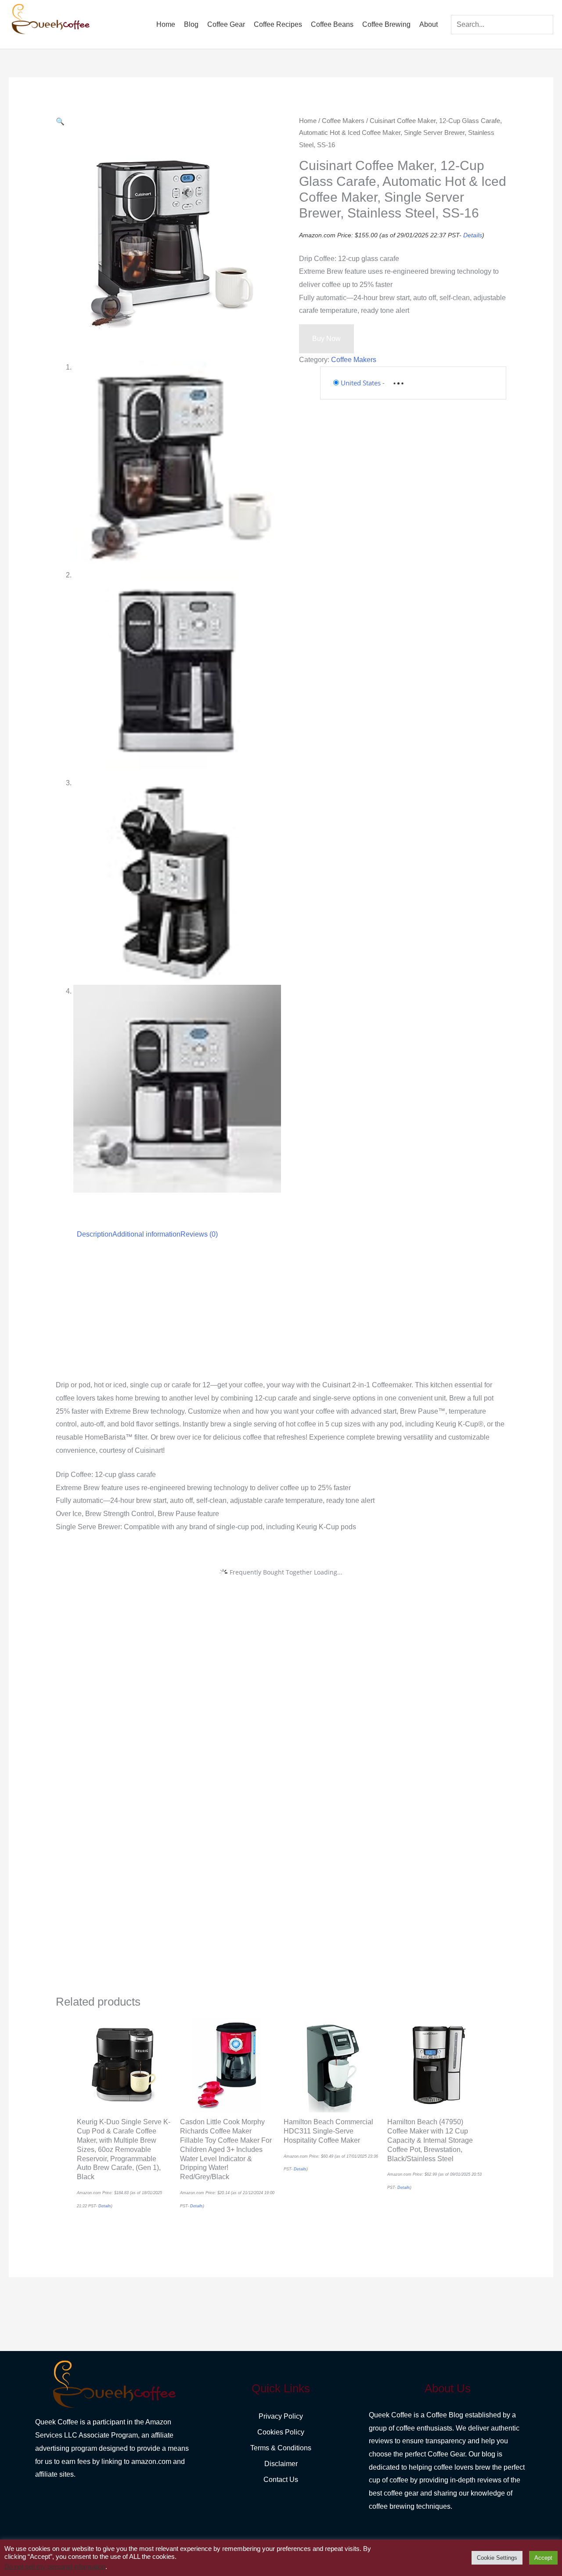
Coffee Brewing (386, 24)
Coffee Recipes (278, 24)
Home (166, 24)
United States (361, 383)
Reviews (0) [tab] (199, 1234)
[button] (60, 122)
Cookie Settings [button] (497, 2558)
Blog (191, 24)
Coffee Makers (343, 121)
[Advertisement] (281, 1313)
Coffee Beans (332, 24)
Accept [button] (543, 2558)
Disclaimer (281, 2464)
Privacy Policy (281, 2416)
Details (473, 235)
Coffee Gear (226, 24)
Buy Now (326, 339)
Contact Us (281, 2480)
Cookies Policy (281, 2432)
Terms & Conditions (281, 2448)
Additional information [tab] (146, 1234)
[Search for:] (502, 24)
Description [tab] (95, 1234)
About (429, 24)
